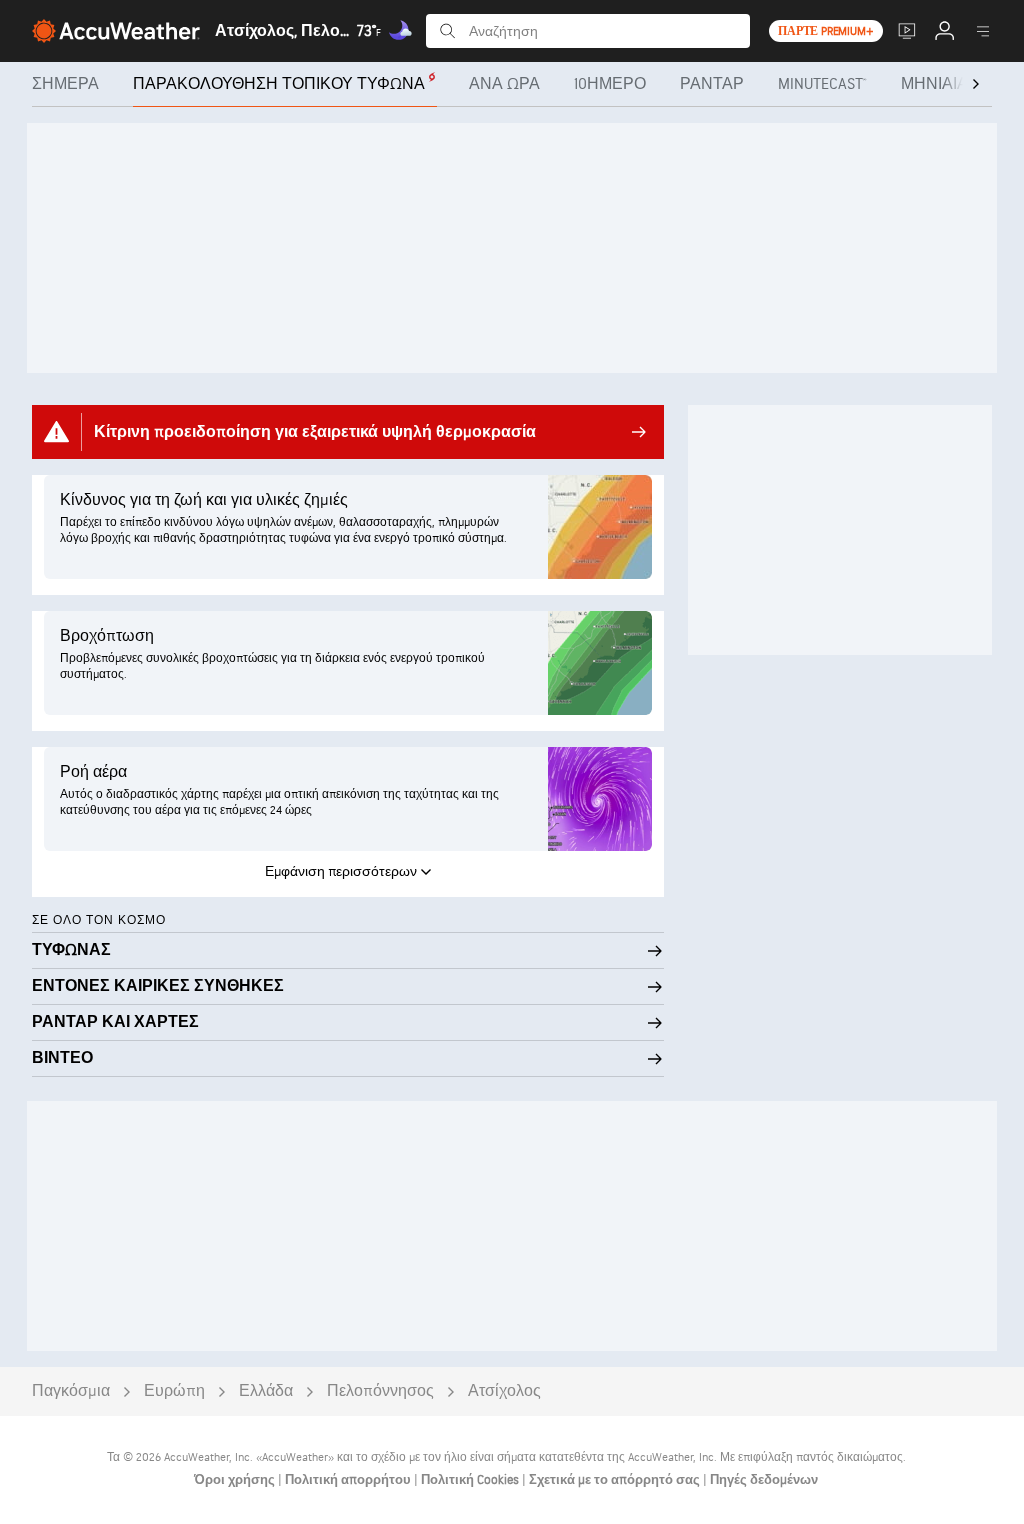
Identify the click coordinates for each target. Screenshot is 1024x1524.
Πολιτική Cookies (471, 1480)
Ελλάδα (266, 1391)
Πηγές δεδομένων (764, 1480)
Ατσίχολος (504, 1391)
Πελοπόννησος (380, 1391)
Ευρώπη (174, 1391)
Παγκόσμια (71, 1391)
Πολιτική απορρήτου (349, 1480)
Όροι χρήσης (236, 1480)
